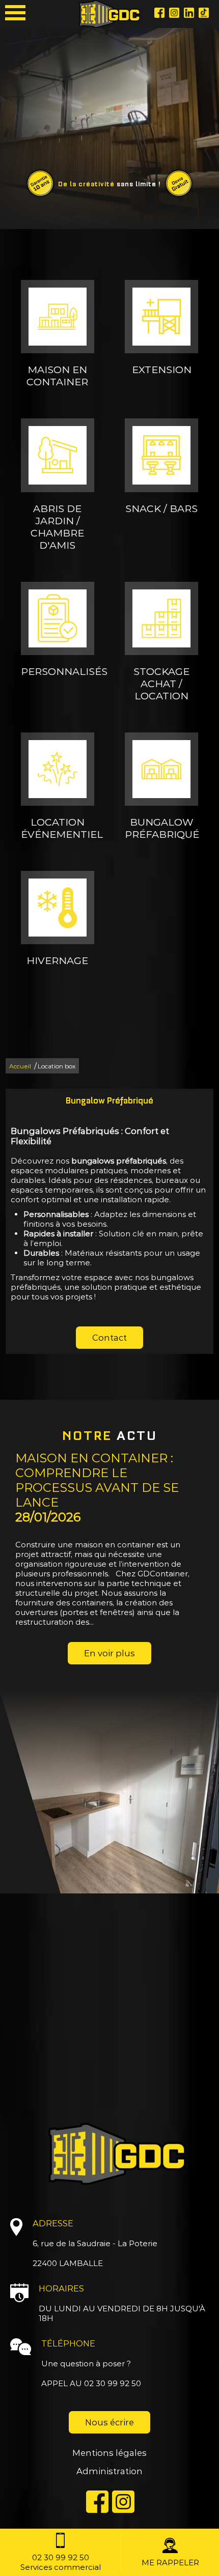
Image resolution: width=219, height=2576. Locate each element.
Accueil (20, 1066)
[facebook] (159, 14)
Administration (109, 2471)
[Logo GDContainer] (109, 14)
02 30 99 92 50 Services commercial (61, 2562)
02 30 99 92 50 (113, 2383)
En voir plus (109, 1653)
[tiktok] (189, 14)
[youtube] (204, 14)
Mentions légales (109, 2453)
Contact (109, 1338)
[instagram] (174, 14)
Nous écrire (109, 2422)
